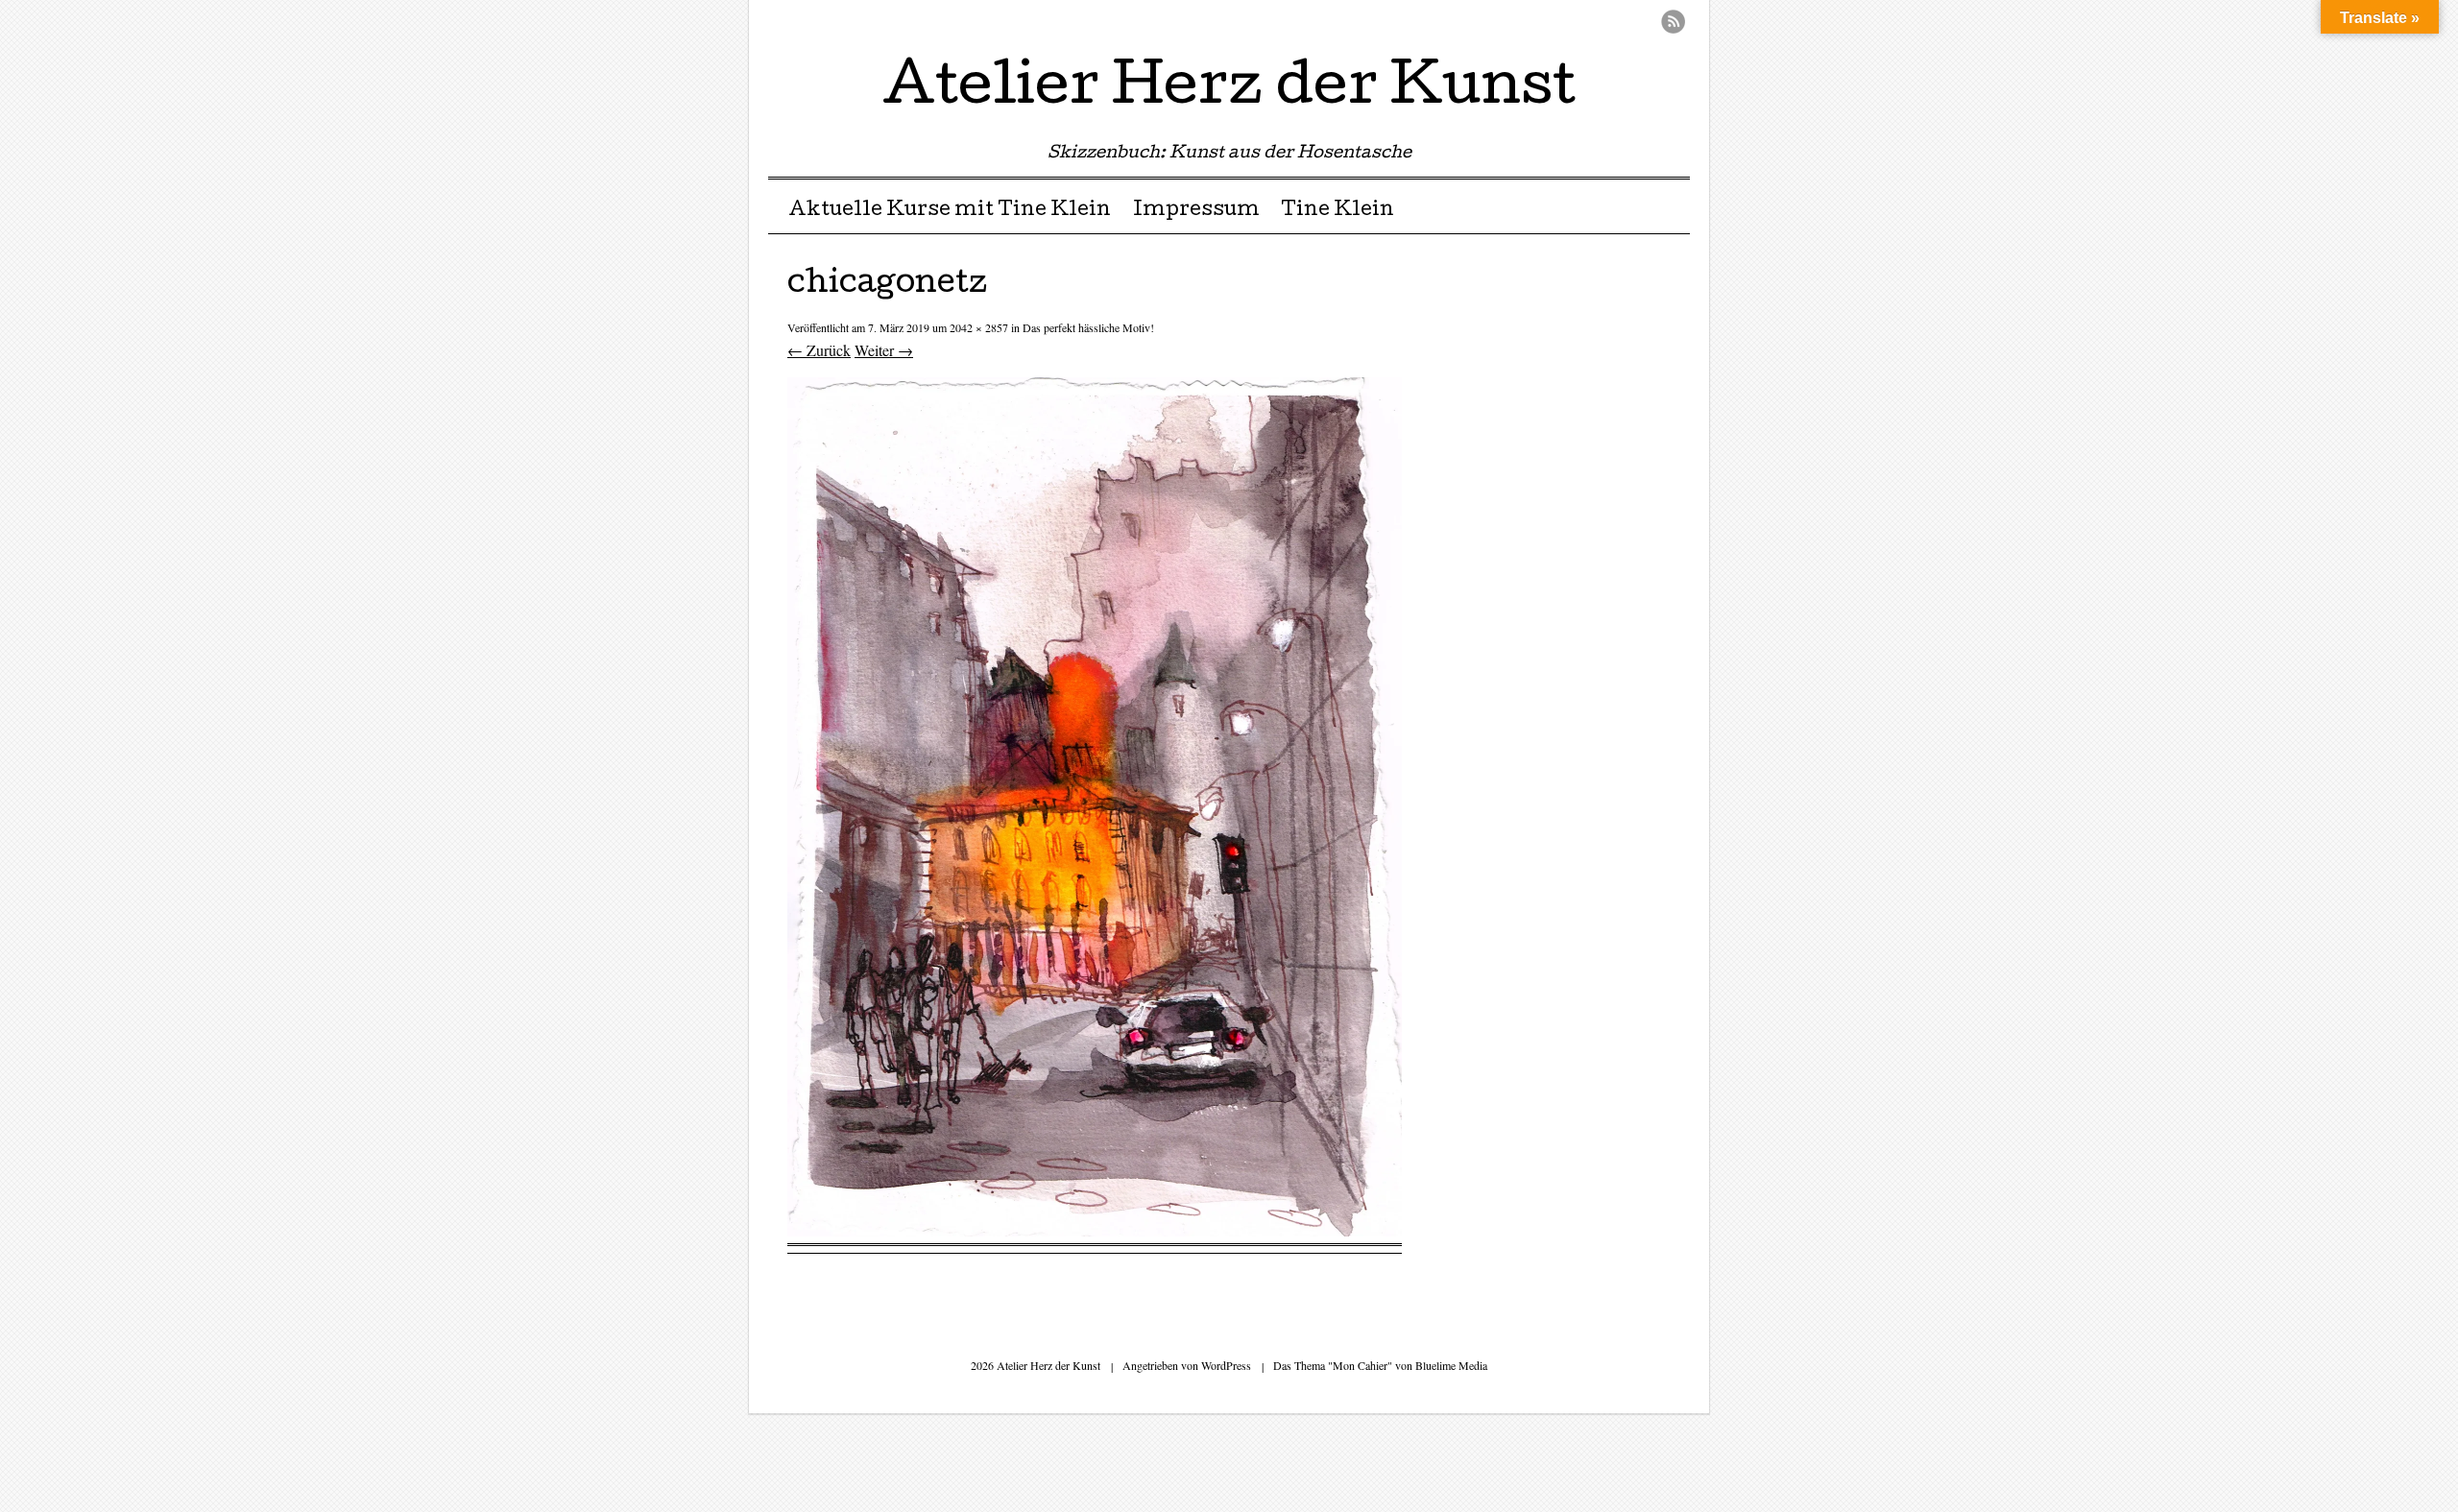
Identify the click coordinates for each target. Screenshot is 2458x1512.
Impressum (1196, 211)
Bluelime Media (1451, 1365)
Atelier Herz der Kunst (1229, 90)
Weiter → (884, 350)
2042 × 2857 (979, 327)
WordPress (1226, 1365)
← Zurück (819, 350)
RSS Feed (1673, 22)
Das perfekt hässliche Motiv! (1088, 327)
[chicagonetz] (1095, 1230)
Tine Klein (1337, 211)
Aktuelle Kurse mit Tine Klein (950, 211)
